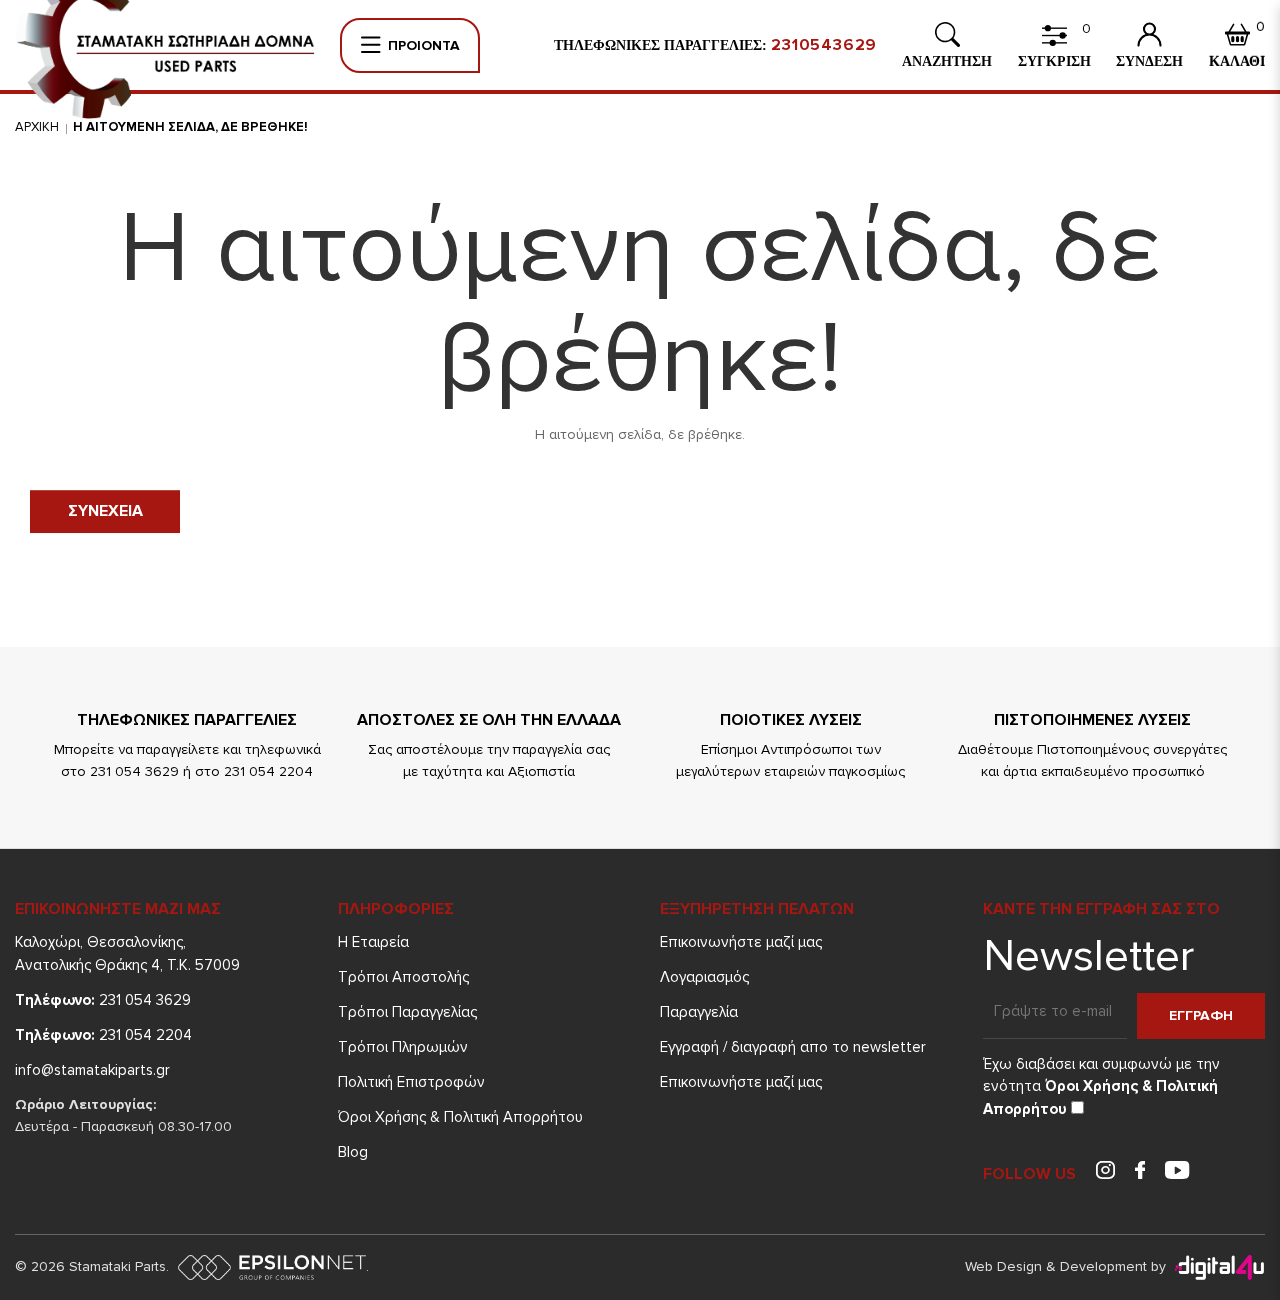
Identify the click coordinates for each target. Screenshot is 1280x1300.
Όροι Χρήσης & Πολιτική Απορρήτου (460, 1117)
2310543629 (824, 45)
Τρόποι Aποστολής (403, 977)
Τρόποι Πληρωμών (403, 1047)
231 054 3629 (103, 1000)
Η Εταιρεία (373, 942)
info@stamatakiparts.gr (92, 1070)
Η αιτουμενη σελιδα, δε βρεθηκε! (190, 127)
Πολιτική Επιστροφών (411, 1082)
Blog (353, 1152)
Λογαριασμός (704, 977)
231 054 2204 (103, 1035)
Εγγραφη (1201, 1015)
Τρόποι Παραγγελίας (407, 1012)
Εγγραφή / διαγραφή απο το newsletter (793, 1047)
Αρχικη (37, 127)
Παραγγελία (699, 1012)
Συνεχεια (105, 511)
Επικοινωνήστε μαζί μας (741, 942)
